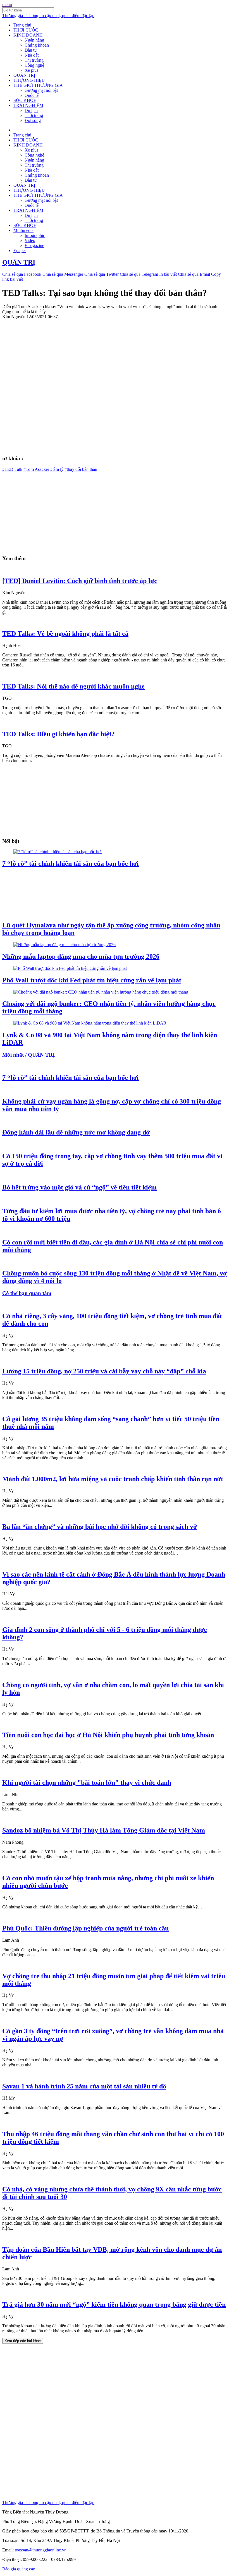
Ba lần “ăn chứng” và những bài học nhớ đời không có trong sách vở (100, 1527)
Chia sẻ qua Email (194, 274)
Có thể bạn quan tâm (27, 1293)
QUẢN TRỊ (24, 75)
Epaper (20, 250)
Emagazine (34, 245)
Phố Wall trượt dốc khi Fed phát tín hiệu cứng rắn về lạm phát (92, 980)
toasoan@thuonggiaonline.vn (41, 2550)
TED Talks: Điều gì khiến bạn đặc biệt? (59, 734)
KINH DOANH (28, 35)
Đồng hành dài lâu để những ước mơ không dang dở (76, 1132)
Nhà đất (32, 55)
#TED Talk (12, 469)
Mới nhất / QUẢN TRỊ (28, 1055)
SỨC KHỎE (25, 100)
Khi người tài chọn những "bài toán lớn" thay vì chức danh (87, 1783)
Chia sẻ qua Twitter (102, 274)
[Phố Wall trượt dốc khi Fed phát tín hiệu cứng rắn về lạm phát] (70, 968)
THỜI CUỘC (26, 30)
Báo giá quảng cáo (19, 2569)
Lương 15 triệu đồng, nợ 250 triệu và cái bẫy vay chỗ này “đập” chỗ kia (104, 1371)
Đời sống (33, 120)
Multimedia (23, 230)
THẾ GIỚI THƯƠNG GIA (38, 85)
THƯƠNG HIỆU (29, 80)
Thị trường (34, 60)
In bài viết (168, 274)
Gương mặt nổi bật (41, 90)
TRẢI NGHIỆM (28, 105)
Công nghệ (34, 65)
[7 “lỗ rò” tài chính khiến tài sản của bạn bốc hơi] (58, 852)
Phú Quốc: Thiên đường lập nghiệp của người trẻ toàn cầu (85, 1928)
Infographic (35, 235)
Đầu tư (31, 50)
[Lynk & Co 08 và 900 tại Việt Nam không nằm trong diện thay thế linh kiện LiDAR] (90, 1023)
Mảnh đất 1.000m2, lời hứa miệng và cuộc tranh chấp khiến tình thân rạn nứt (113, 1479)
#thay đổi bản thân (81, 469)
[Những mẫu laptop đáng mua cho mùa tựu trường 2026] (65, 945)
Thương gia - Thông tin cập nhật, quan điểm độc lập (48, 15)
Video (30, 240)
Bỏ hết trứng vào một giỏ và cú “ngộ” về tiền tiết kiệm (79, 1187)
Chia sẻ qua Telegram (139, 274)
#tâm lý (57, 469)
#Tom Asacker (36, 469)
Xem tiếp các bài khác (23, 2341)
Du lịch (31, 110)
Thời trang (34, 115)
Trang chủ (22, 25)
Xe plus (31, 70)
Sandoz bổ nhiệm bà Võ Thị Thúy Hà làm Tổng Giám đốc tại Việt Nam (104, 1830)
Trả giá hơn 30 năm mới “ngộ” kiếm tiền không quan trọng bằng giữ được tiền (114, 2304)
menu (7, 5)
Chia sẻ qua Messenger (63, 274)
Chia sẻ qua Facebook (22, 274)
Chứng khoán (37, 45)
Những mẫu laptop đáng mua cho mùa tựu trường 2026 (81, 956)
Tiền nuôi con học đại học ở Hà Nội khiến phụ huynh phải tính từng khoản (108, 1735)
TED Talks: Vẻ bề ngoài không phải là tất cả (65, 634)
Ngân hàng (34, 40)
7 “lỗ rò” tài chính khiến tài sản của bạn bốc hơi (71, 864)
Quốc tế (32, 95)
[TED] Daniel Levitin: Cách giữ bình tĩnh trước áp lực (80, 581)
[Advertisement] (115, 511)
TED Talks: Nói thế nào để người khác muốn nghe (73, 686)
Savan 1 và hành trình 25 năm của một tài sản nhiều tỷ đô (84, 2086)
